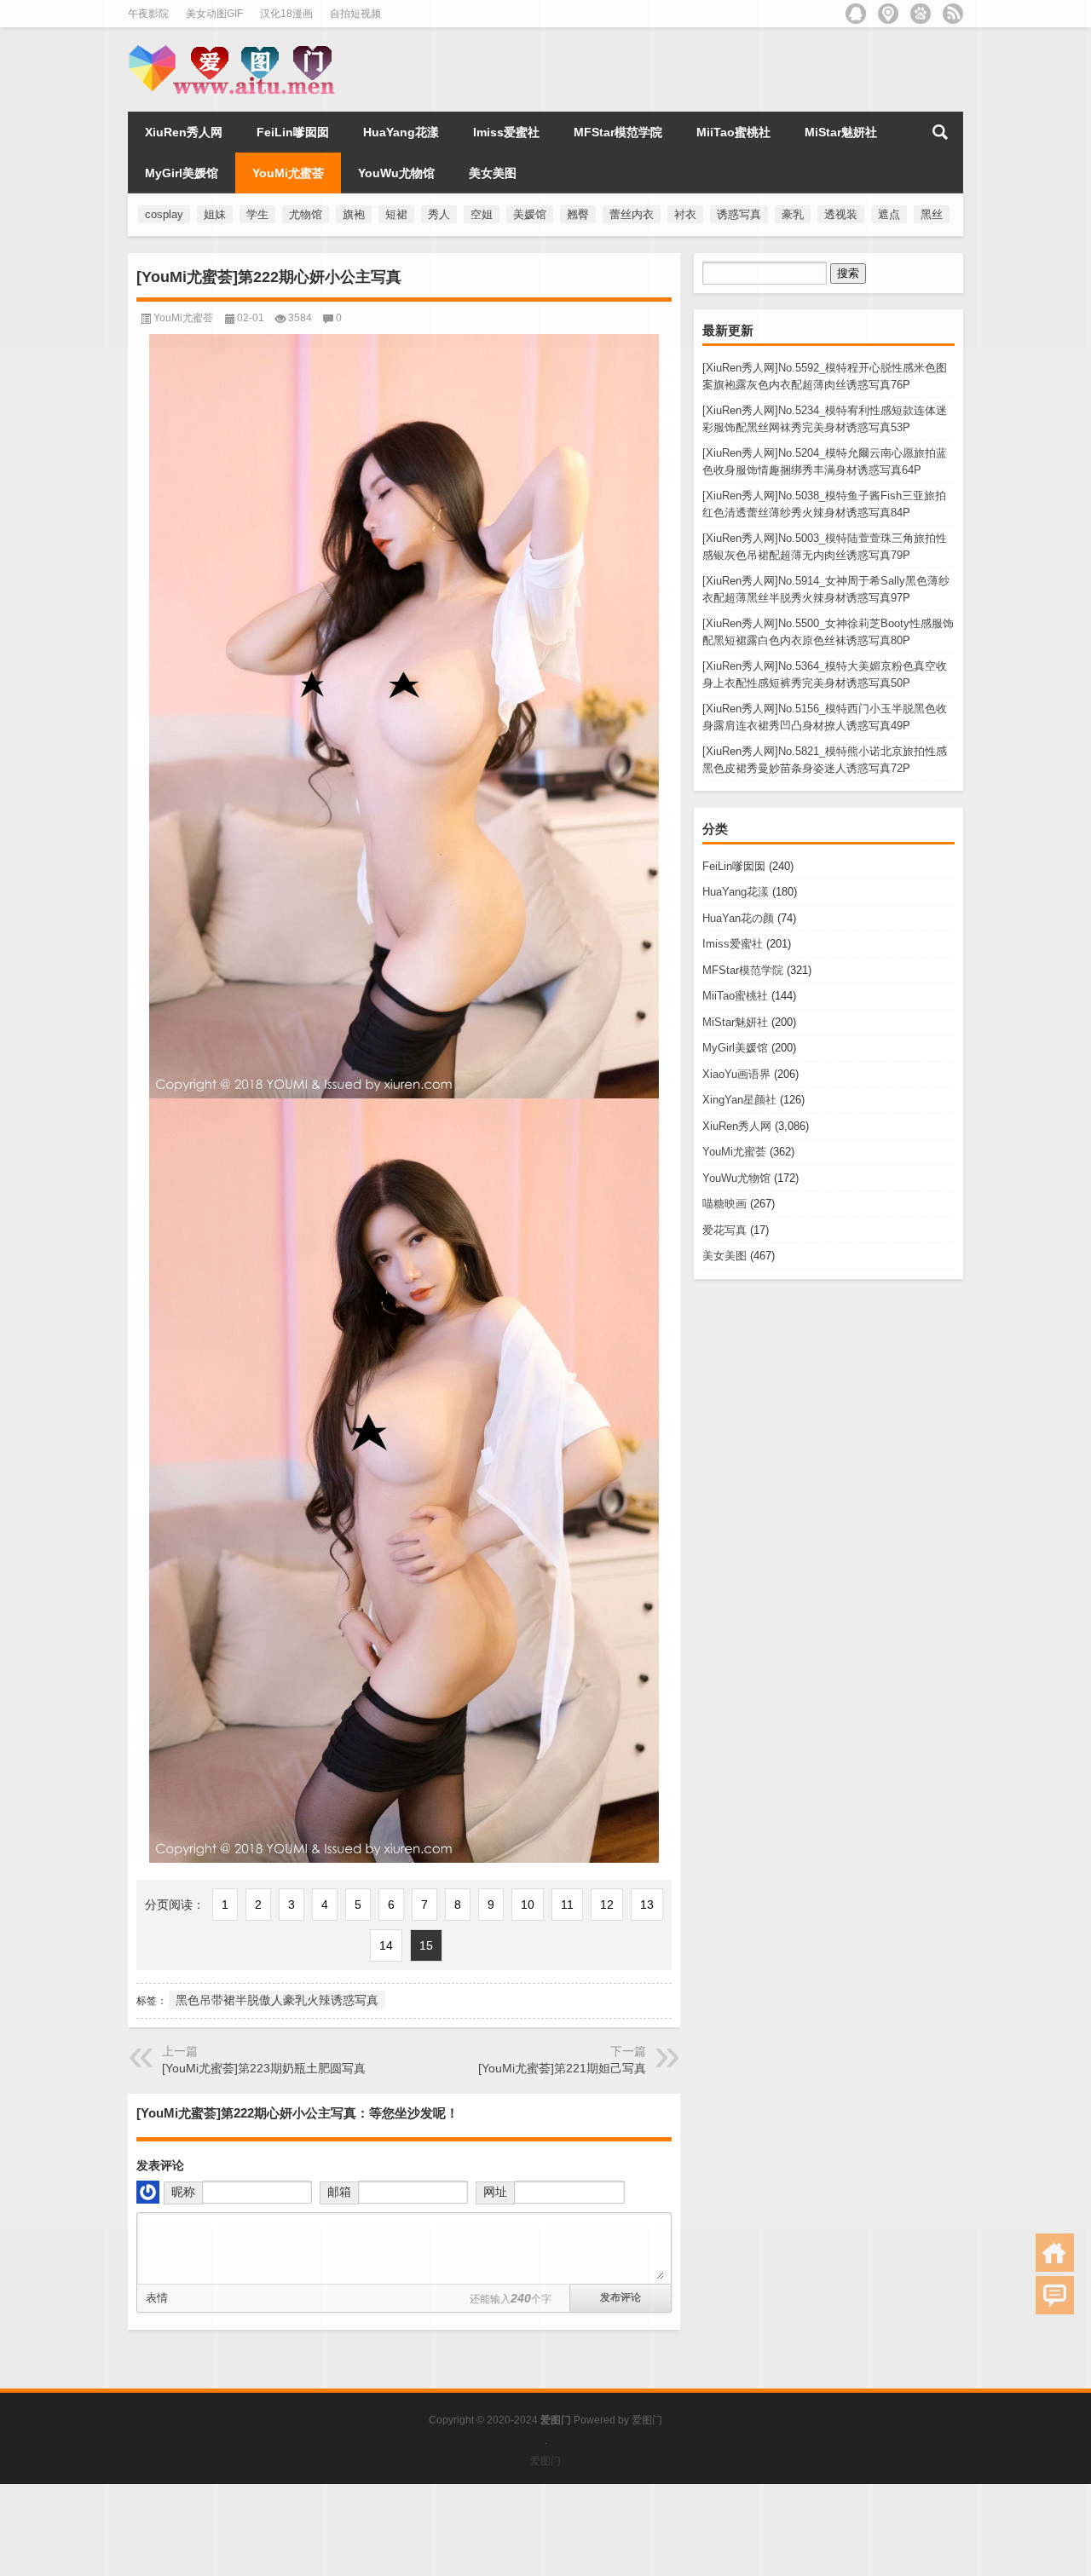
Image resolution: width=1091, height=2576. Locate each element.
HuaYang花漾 (736, 892)
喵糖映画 (724, 1204)
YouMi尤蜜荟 (734, 1152)
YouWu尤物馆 (736, 1178)
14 (386, 1945)
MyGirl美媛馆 (735, 1048)
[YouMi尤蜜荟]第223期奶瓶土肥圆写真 (264, 2068)
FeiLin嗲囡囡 (734, 866)
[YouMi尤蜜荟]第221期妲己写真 (562, 2068)
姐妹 (215, 214)
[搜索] (940, 132)
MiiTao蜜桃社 (735, 996)
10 (528, 1905)
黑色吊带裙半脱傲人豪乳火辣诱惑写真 (277, 2000)
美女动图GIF (214, 14)
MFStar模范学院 (743, 970)
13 (647, 1905)
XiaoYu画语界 (736, 1074)
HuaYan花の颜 (738, 918)
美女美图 (724, 1256)
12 (607, 1905)
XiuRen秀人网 (737, 1126)
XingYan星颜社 (739, 1100)
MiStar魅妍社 (735, 1022)
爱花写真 (724, 1230)
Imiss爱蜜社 (733, 944)
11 (567, 1905)
